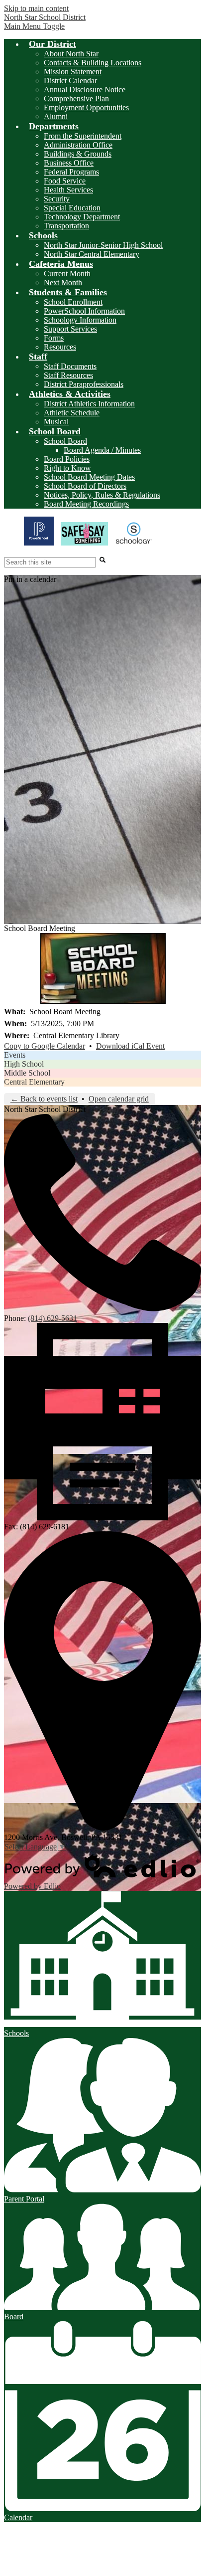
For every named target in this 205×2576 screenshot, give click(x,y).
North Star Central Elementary (92, 254)
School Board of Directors (85, 486)
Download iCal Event (130, 1046)
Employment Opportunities (86, 107)
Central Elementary (34, 1082)
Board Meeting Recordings (86, 504)
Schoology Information (80, 320)
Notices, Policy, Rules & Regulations (102, 495)
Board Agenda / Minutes (102, 450)
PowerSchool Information (84, 311)
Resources (60, 347)
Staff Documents (70, 366)
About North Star (71, 54)
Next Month (63, 282)
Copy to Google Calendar (45, 1046)
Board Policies (67, 459)
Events (15, 1055)
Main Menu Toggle (34, 26)
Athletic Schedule (72, 413)
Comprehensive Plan (76, 98)
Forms (54, 338)
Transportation (66, 226)
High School (24, 1064)
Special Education (72, 208)
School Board (65, 441)
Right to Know (67, 468)
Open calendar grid (119, 1099)
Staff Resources (68, 375)
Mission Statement (73, 72)
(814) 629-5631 (52, 1318)
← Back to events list (44, 1099)
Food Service (65, 181)
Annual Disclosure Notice (85, 90)
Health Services (68, 190)
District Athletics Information (89, 404)
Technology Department (82, 217)
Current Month (67, 274)
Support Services (70, 329)
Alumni (56, 116)
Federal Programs (71, 172)
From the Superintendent (83, 136)
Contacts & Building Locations (93, 63)
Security (57, 199)
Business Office (69, 163)
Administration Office (78, 145)
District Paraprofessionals (84, 384)
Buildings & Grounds (78, 154)
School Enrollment (73, 302)
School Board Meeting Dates (89, 477)
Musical (56, 422)
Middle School (27, 1073)
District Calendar (70, 81)
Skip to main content (36, 8)
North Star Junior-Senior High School (103, 245)
